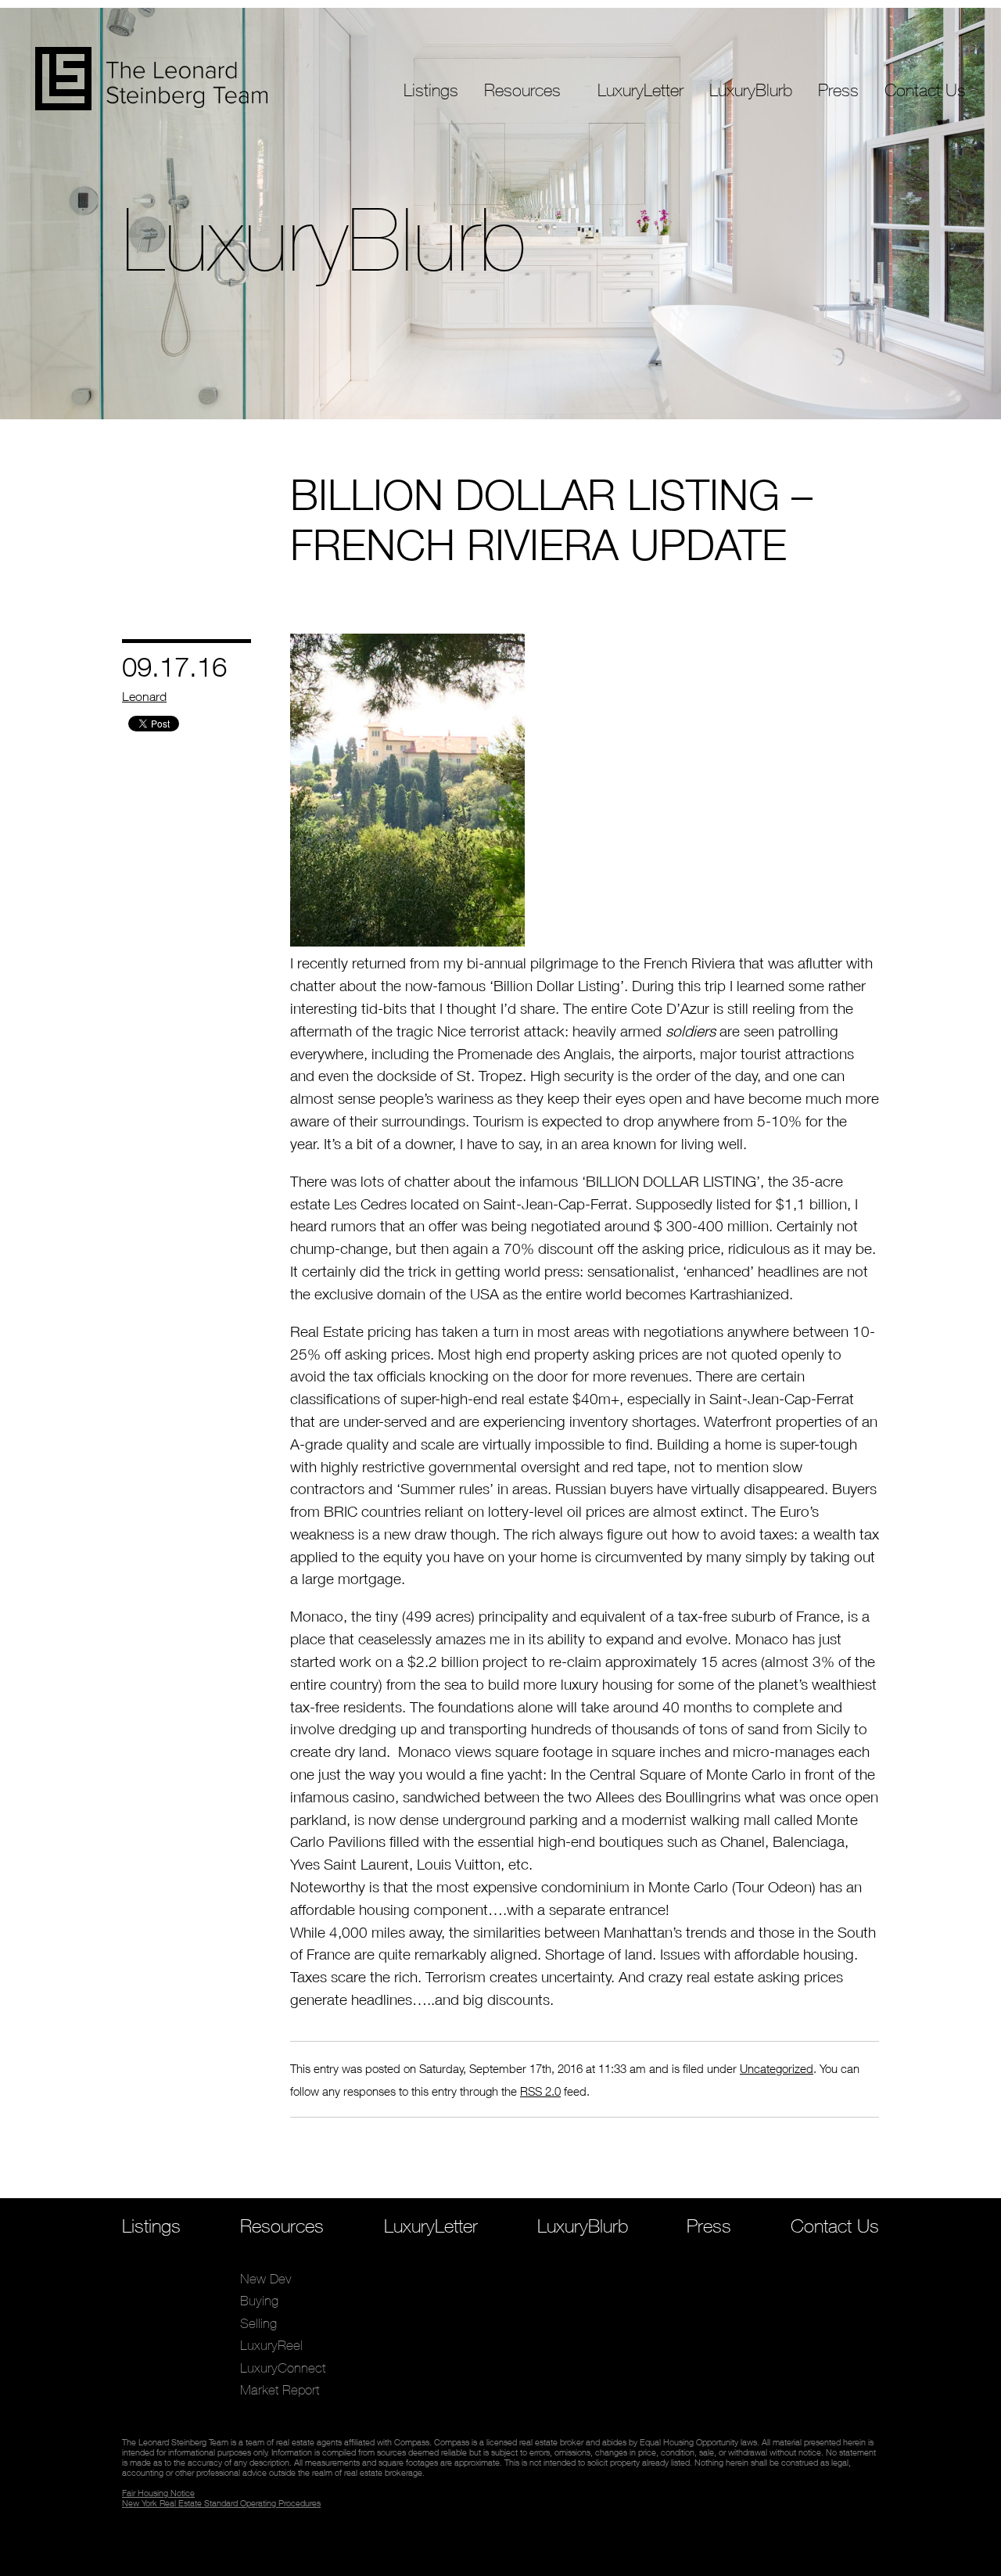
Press (838, 90)
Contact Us (925, 90)
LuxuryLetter (640, 90)
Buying (504, 146)
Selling (503, 168)
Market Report (526, 234)
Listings (431, 90)
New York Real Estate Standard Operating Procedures (221, 2503)
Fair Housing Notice (158, 2493)
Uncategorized (777, 2068)
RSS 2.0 (540, 2091)
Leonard (144, 696)
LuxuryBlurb (751, 90)
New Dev (511, 124)
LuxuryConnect (528, 212)
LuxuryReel (515, 190)
